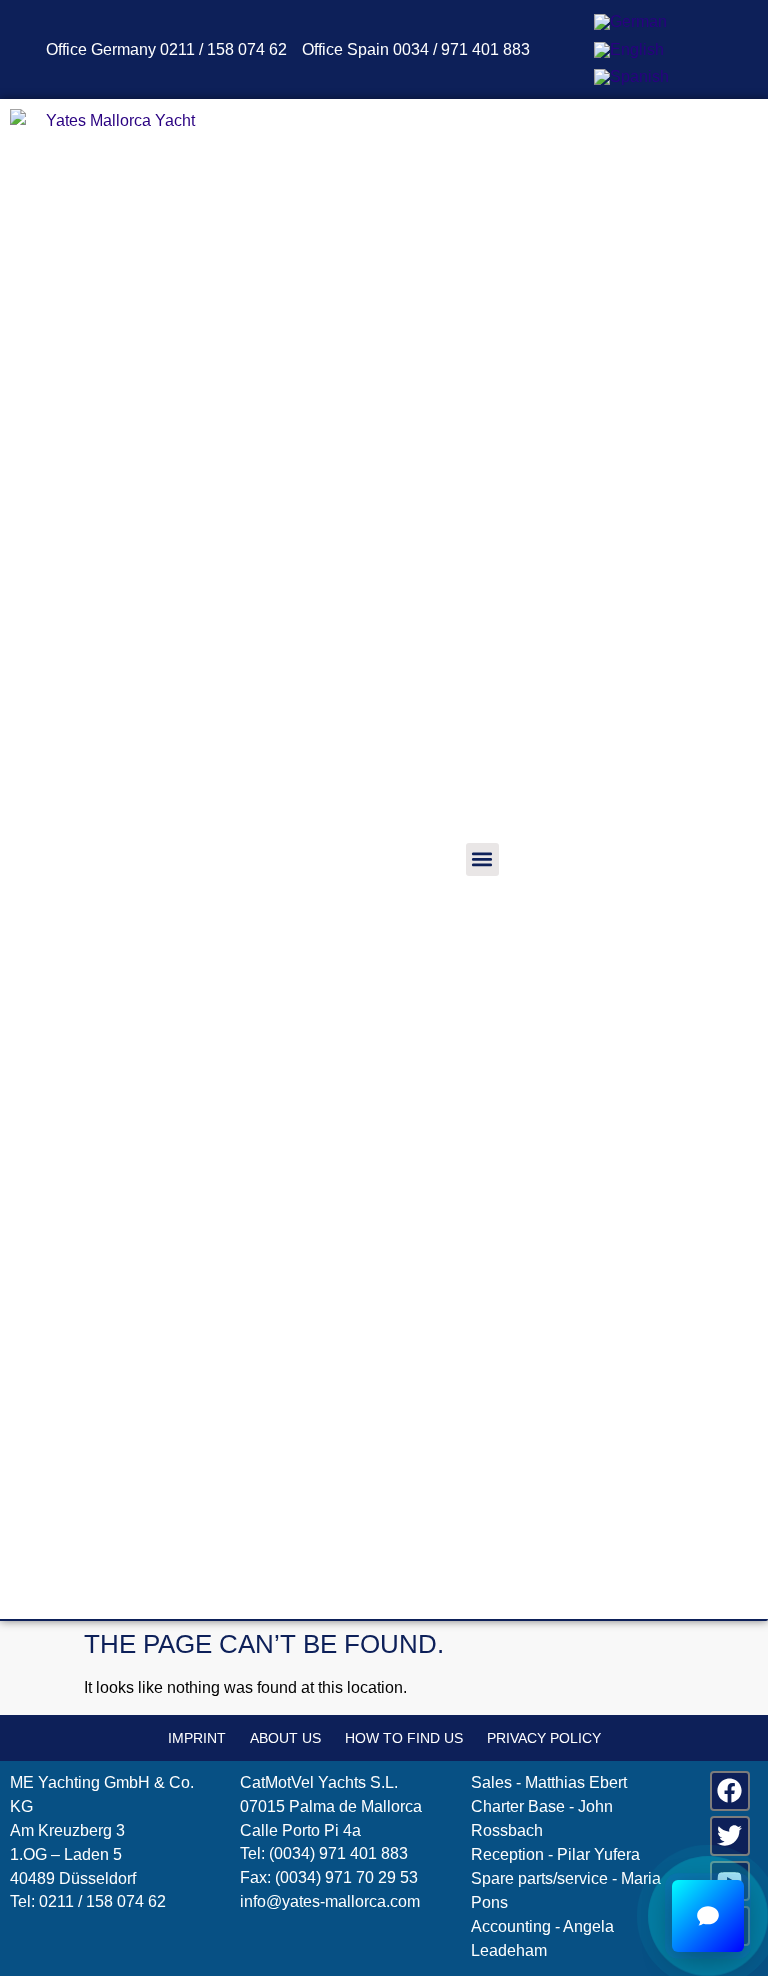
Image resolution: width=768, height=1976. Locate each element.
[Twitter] (730, 1836)
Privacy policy (544, 1738)
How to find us (404, 1738)
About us (285, 1738)
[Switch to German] (630, 22)
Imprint (197, 1738)
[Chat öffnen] (708, 1916)
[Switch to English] (629, 50)
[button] (482, 859)
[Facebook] (730, 1791)
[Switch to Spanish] (631, 78)
